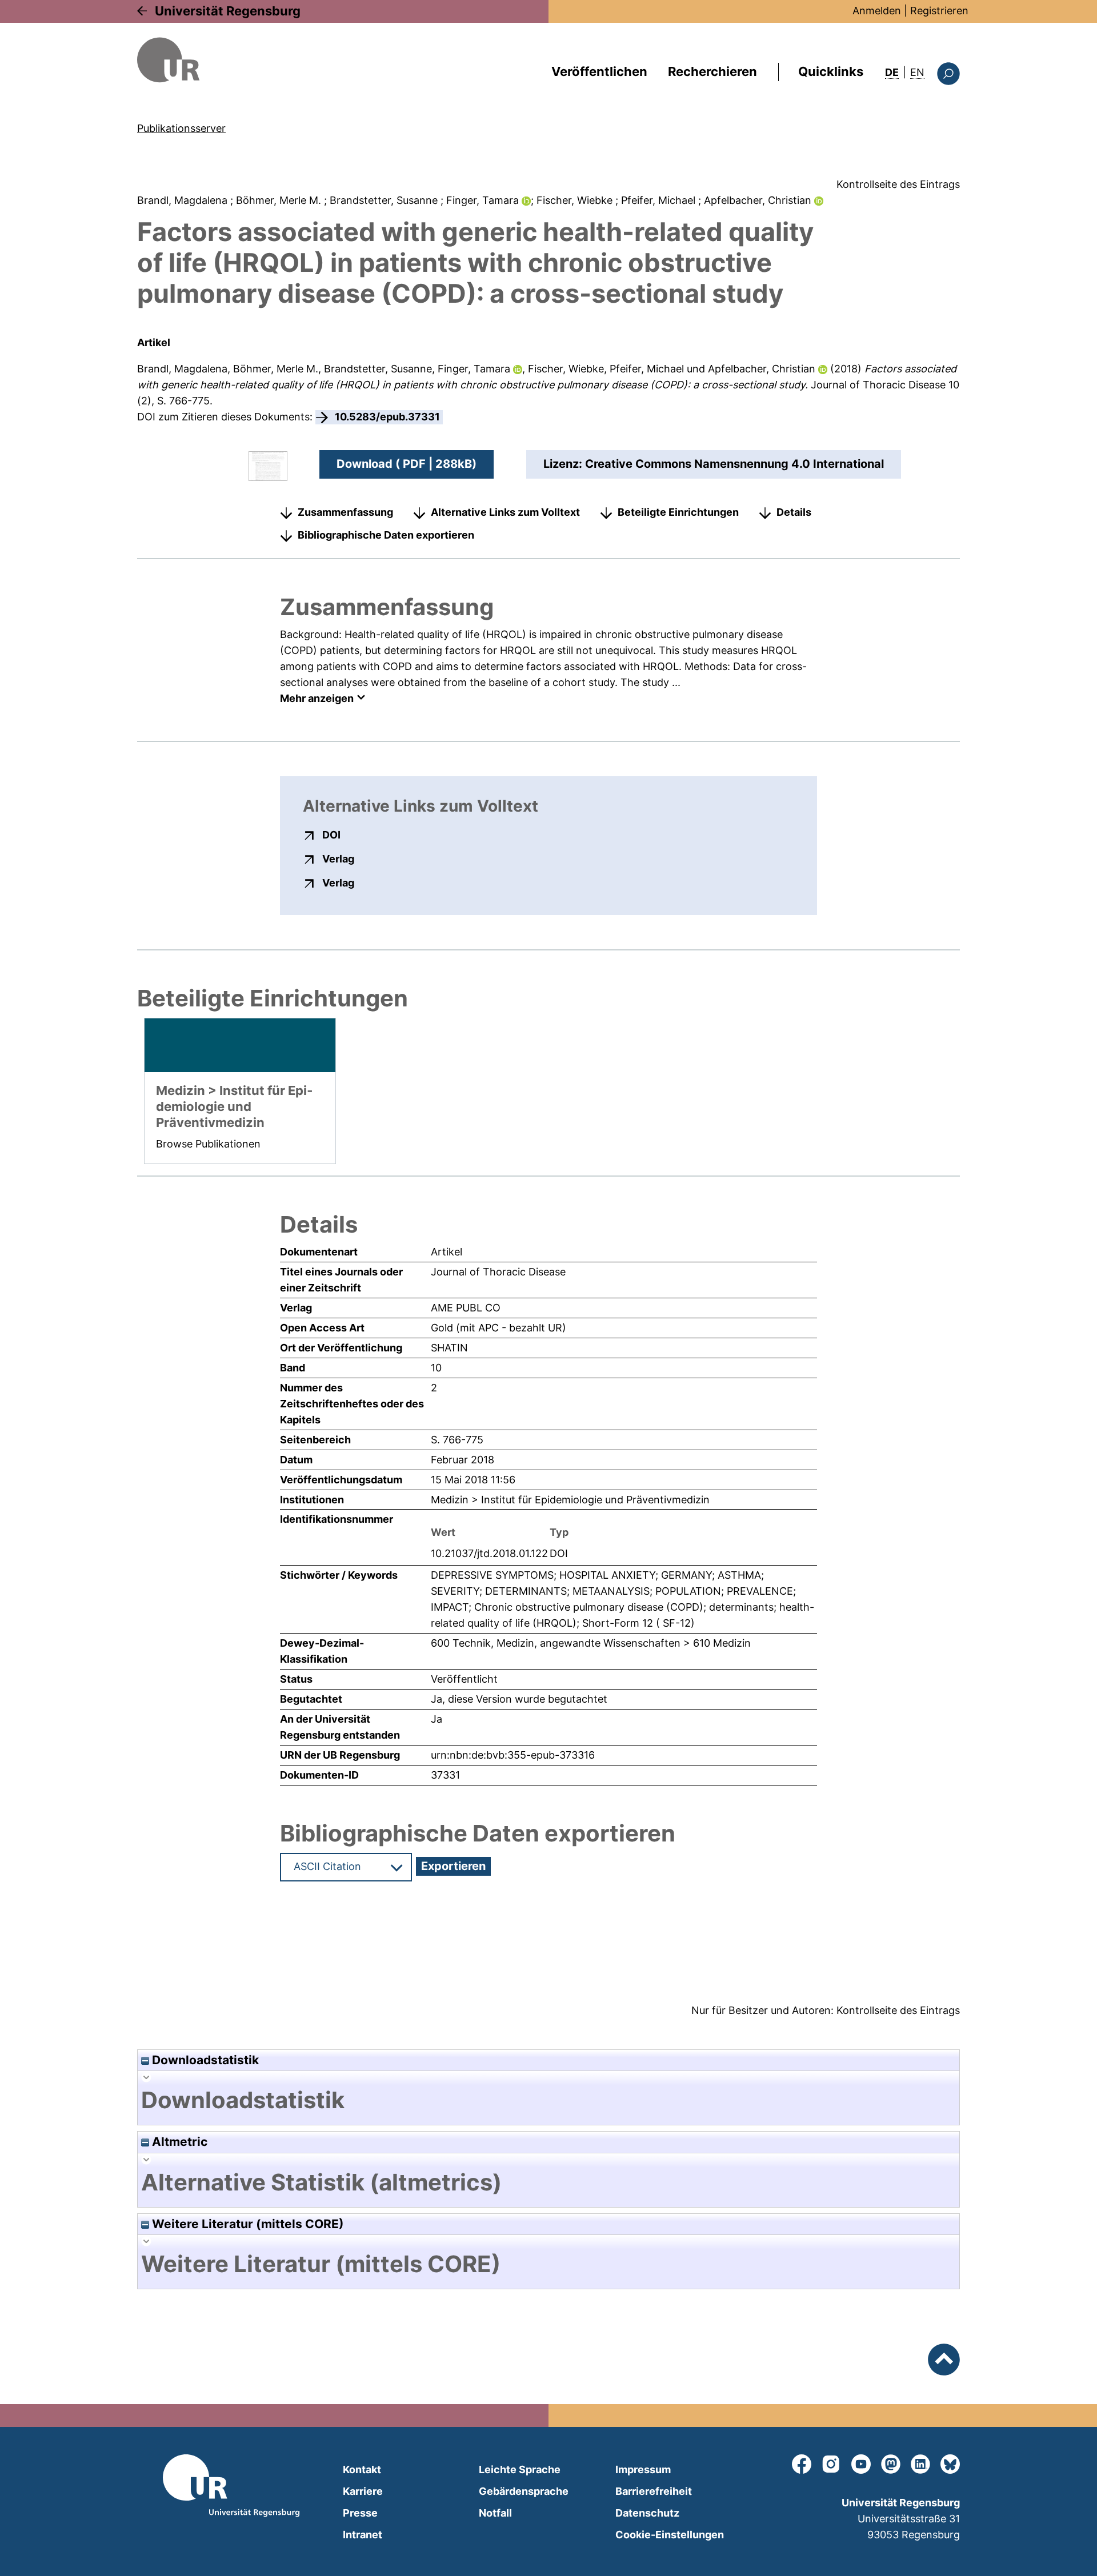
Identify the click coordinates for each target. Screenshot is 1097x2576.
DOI (331, 834)
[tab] (548, 2100)
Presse (360, 2513)
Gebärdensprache (524, 2491)
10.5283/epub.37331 (387, 417)
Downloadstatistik (204, 2060)
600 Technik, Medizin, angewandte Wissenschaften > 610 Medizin (591, 1643)
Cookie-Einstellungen (670, 2535)
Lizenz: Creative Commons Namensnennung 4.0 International (714, 464)
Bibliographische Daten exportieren (386, 535)
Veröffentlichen (599, 71)
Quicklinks (831, 71)
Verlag (338, 858)
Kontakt (362, 2469)
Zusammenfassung (345, 512)
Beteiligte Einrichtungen (678, 512)
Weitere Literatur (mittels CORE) (247, 2224)
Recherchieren (712, 71)
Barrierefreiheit (654, 2491)
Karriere (363, 2491)
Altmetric (178, 2142)
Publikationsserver (181, 128)
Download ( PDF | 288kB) (407, 464)
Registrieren (939, 11)
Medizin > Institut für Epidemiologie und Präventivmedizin (570, 1500)
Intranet (363, 2535)
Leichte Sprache (520, 2469)
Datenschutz (647, 2513)
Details (794, 512)
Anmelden (877, 11)
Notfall (495, 2513)
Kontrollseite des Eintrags (898, 184)
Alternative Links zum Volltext (505, 512)
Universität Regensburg (228, 11)
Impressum (643, 2469)
